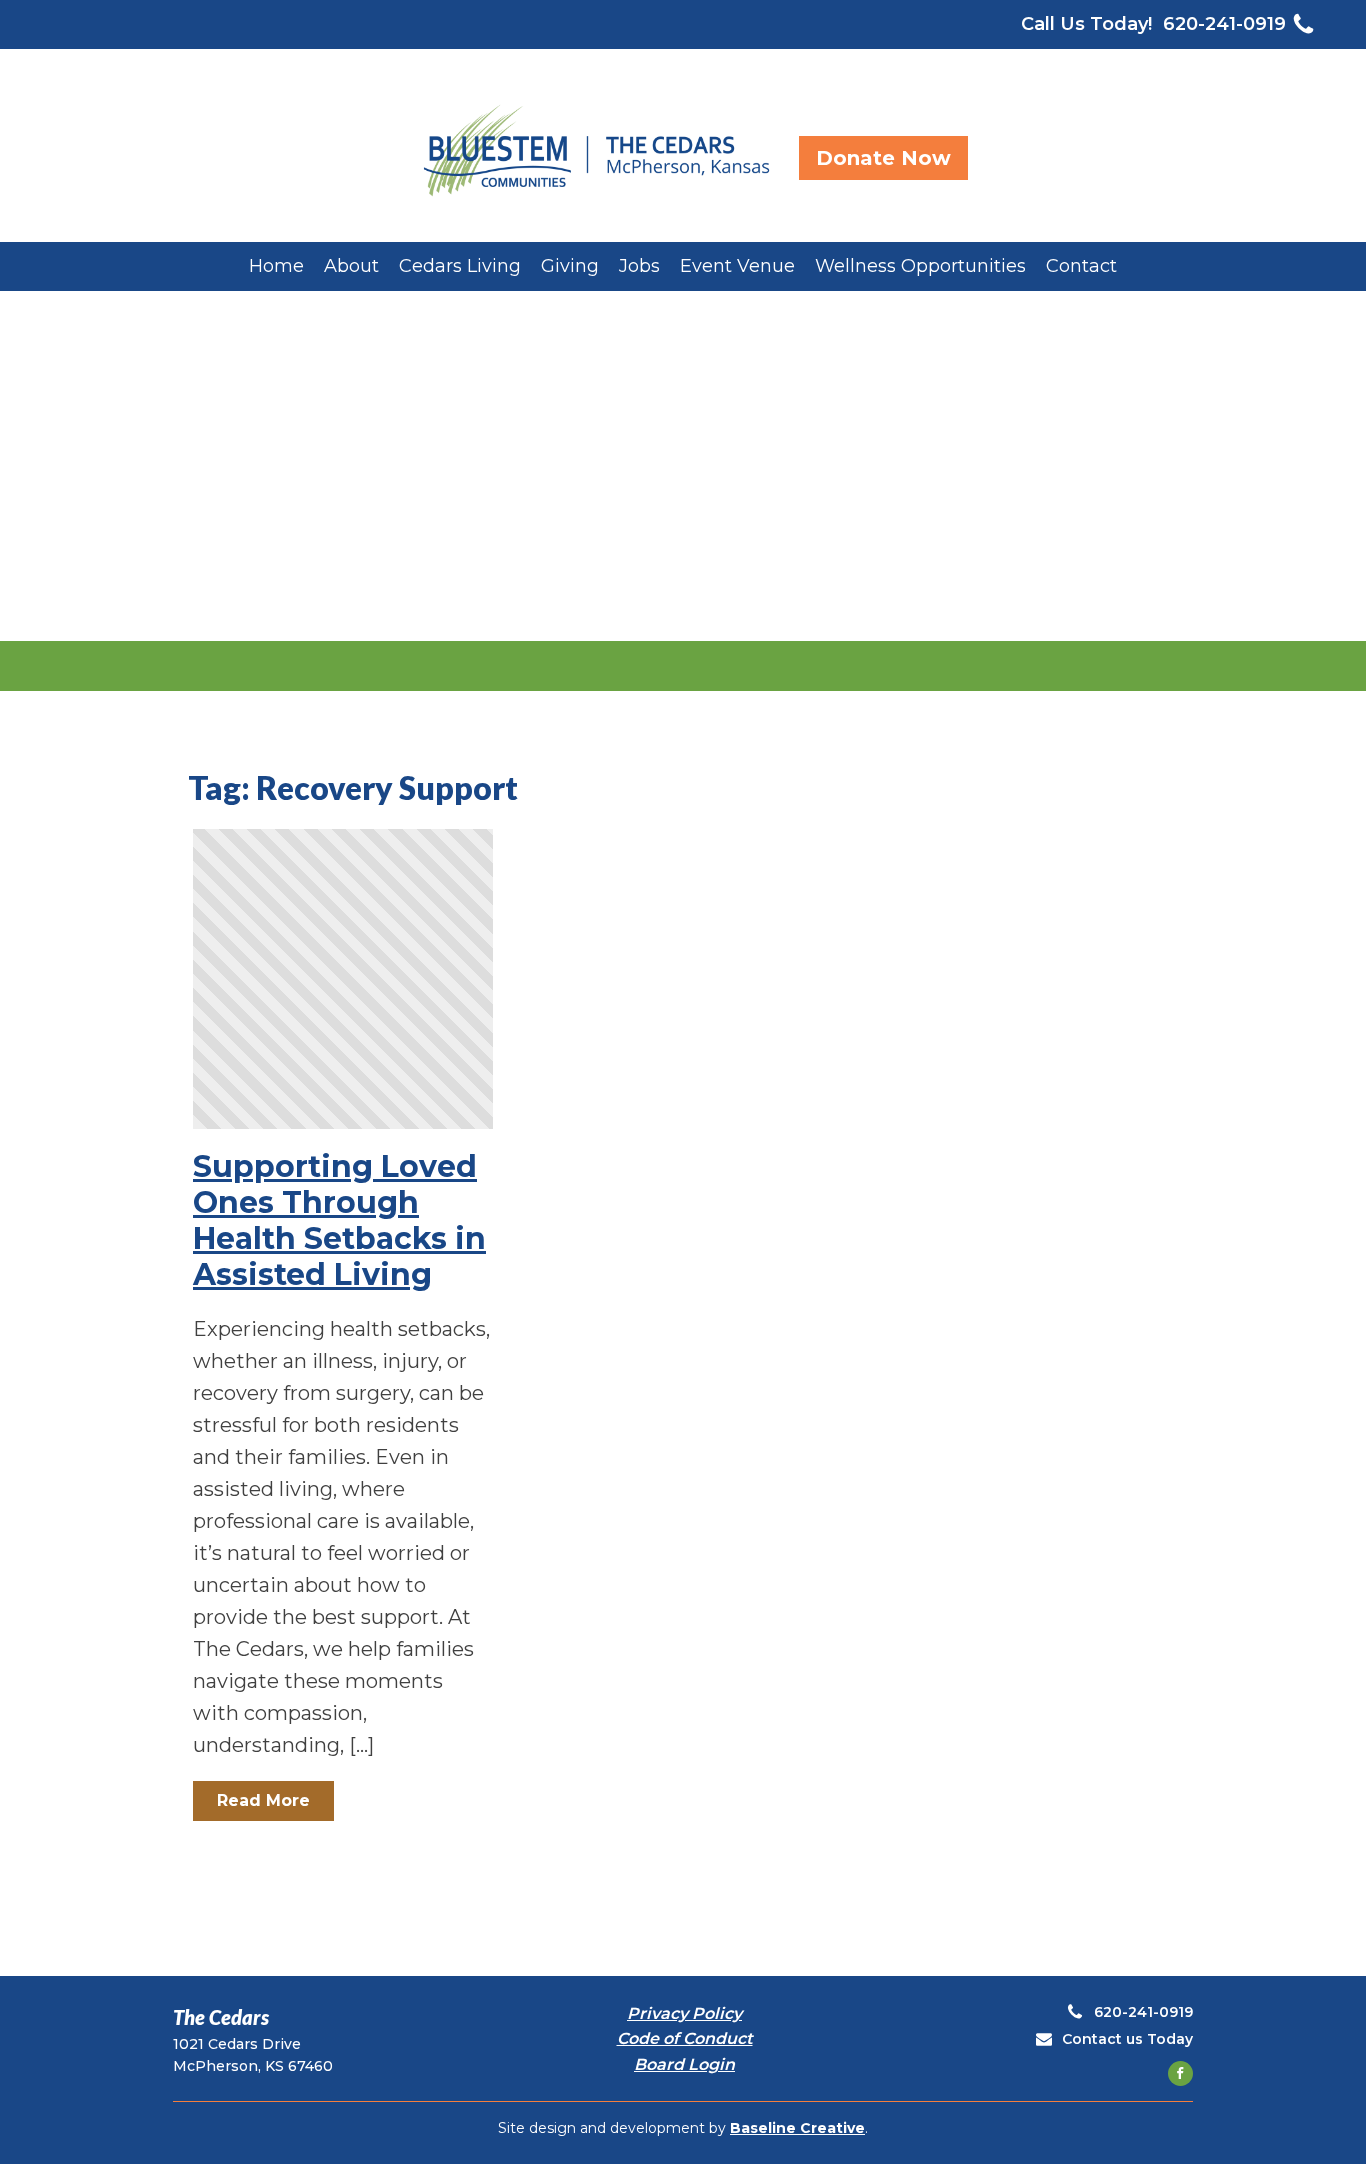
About (351, 266)
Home (276, 266)
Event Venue (737, 266)
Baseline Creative (797, 2128)
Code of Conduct (685, 2038)
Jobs (639, 266)
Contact (1081, 266)
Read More (263, 1800)
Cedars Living (460, 266)
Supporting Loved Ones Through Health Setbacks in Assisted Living (339, 1221)
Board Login (684, 2064)
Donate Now (883, 158)
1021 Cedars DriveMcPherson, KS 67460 (253, 2055)
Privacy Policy (684, 2013)
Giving (570, 266)
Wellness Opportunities (920, 266)
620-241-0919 (1224, 24)
